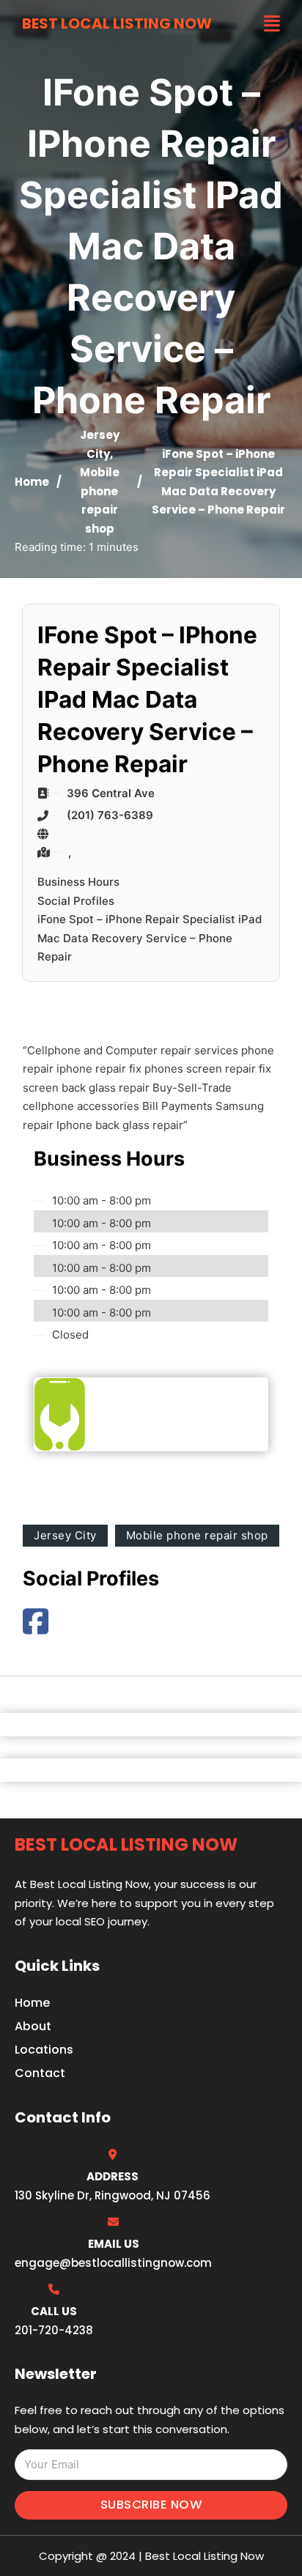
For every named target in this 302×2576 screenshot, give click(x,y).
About (33, 2026)
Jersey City (65, 1535)
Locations (44, 2050)
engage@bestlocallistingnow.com (113, 2263)
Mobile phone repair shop (197, 1535)
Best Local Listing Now (117, 23)
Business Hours (78, 882)
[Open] (272, 24)
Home (32, 482)
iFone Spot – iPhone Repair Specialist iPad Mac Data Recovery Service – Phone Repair (150, 938)
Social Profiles (76, 901)
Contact (40, 2073)
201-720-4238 (54, 2330)
